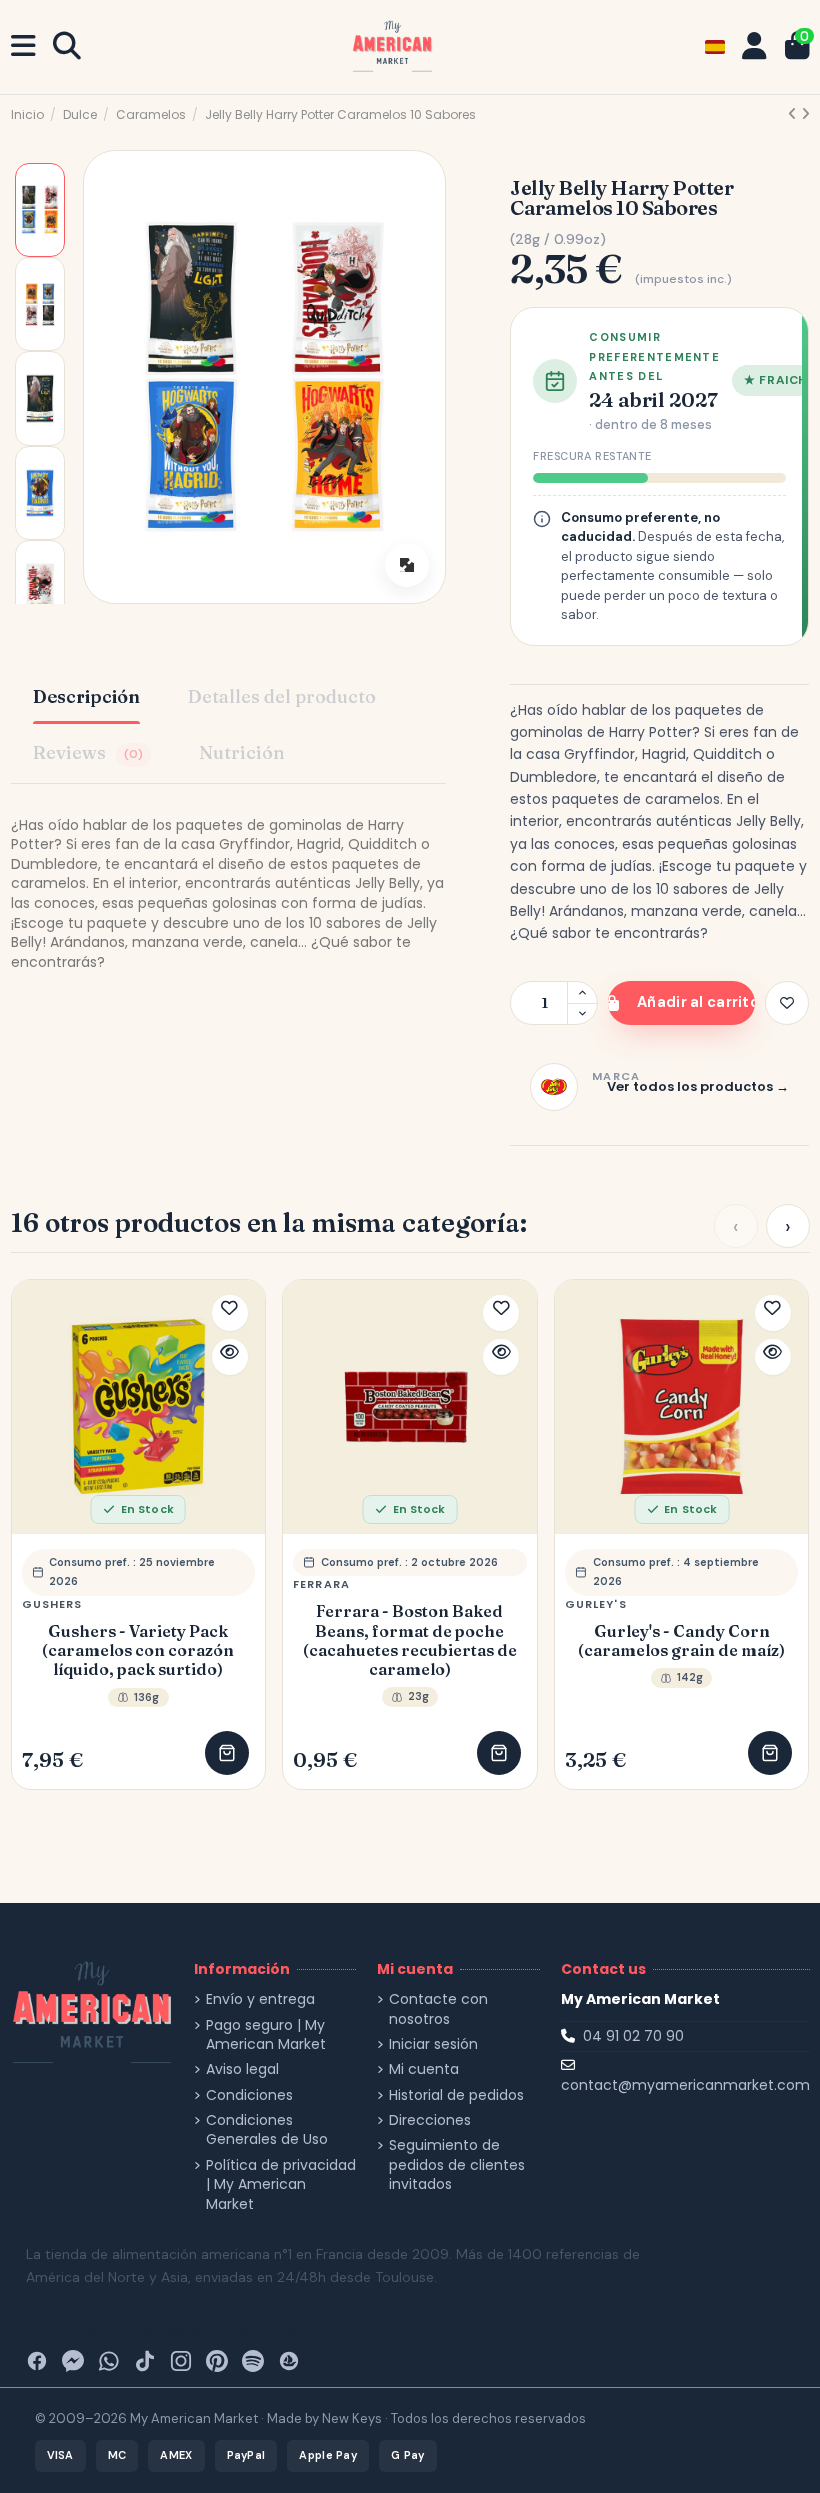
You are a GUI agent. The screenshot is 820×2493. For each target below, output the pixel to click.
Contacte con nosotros (438, 2009)
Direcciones (430, 2120)
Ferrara (321, 1584)
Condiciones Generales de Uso (267, 2130)
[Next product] (805, 114)
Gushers (52, 1604)
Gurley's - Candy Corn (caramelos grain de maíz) (681, 1641)
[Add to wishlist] (787, 1003)
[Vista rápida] (230, 1357)
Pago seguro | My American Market (266, 2035)
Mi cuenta (424, 2069)
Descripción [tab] (86, 696)
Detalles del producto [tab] (282, 696)
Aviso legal (242, 2069)
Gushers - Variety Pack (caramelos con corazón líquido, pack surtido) (138, 1650)
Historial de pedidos (456, 2095)
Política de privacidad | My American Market (281, 2185)
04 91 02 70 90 (633, 2036)
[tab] (92, 755)
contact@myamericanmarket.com (685, 2085)
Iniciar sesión (433, 2044)
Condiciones (249, 2095)
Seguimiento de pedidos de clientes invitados (457, 2165)
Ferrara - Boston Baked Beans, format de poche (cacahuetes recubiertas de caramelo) (410, 1640)
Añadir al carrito (696, 1002)
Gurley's (596, 1604)
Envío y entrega (260, 1999)
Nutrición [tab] (242, 752)
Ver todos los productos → (698, 1086)
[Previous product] (794, 114)
